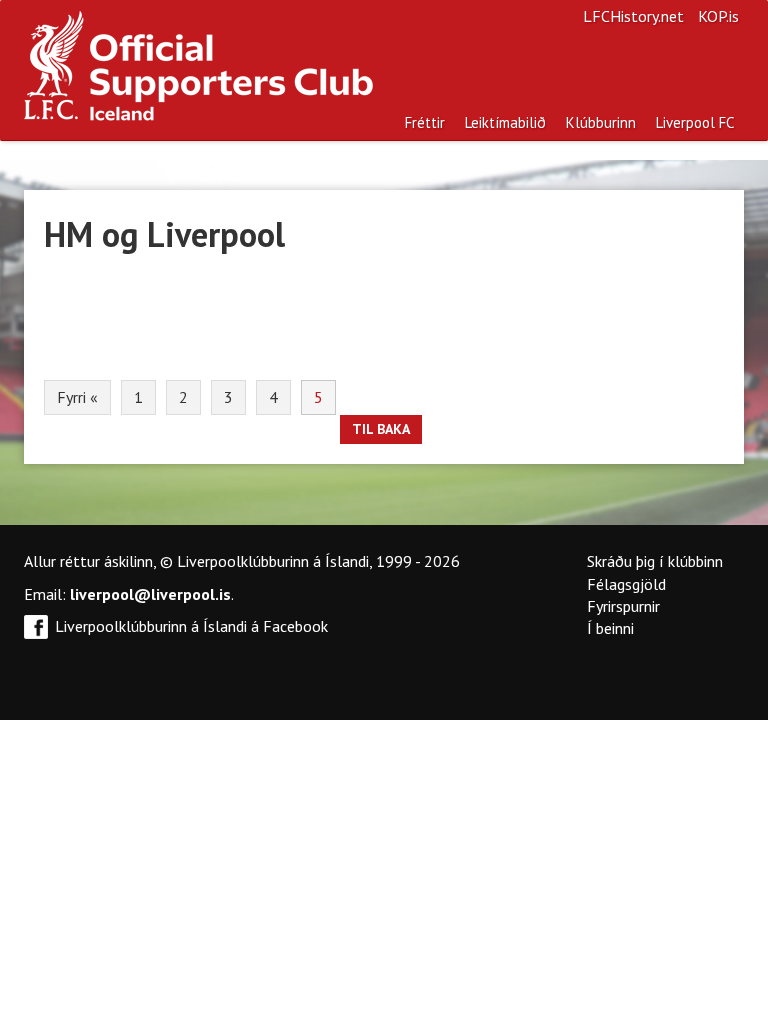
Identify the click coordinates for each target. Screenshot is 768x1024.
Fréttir (425, 122)
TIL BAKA (381, 429)
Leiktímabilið (505, 122)
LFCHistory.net (633, 16)
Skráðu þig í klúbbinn (655, 561)
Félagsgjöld (626, 584)
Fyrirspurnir (623, 606)
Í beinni (610, 628)
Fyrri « (77, 397)
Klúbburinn (601, 122)
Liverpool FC (695, 122)
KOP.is (718, 16)
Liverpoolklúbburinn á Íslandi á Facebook (191, 626)
